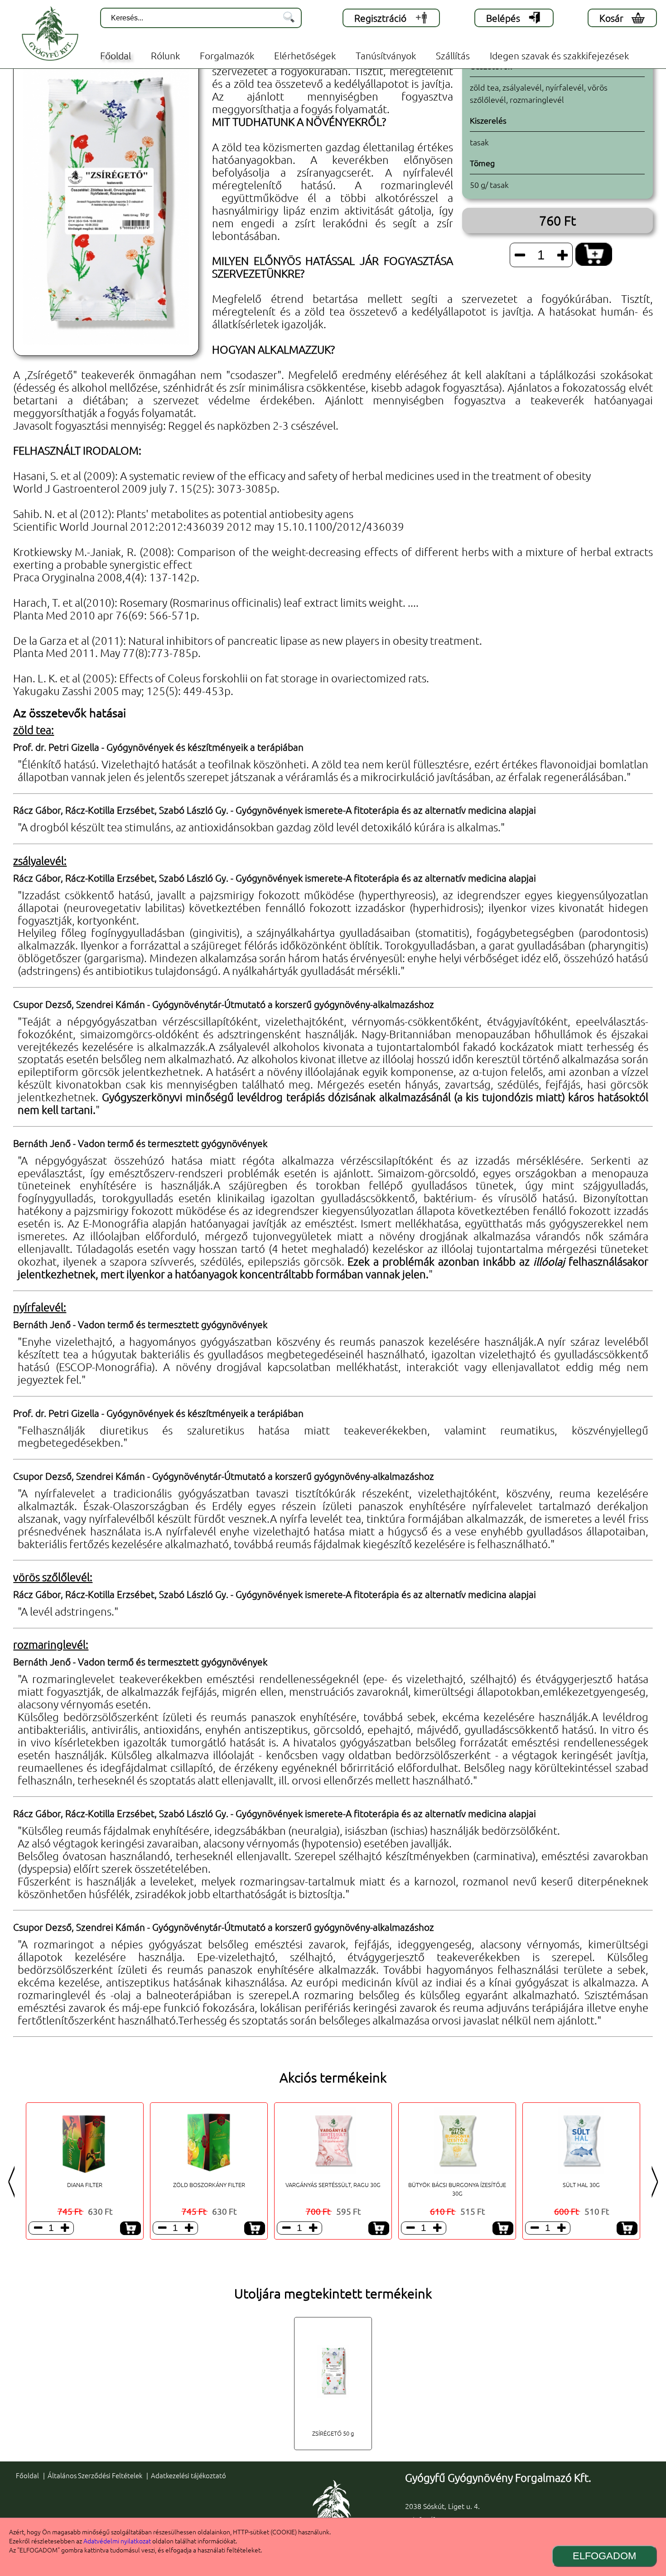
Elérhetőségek (305, 55)
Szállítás (453, 55)
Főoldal (116, 55)
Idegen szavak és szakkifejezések (559, 55)
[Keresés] (289, 18)
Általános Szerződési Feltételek (95, 2475)
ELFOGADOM (604, 2556)
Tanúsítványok (386, 55)
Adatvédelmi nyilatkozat (117, 2541)
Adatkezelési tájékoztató (188, 2475)
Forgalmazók (227, 55)
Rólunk (165, 55)
